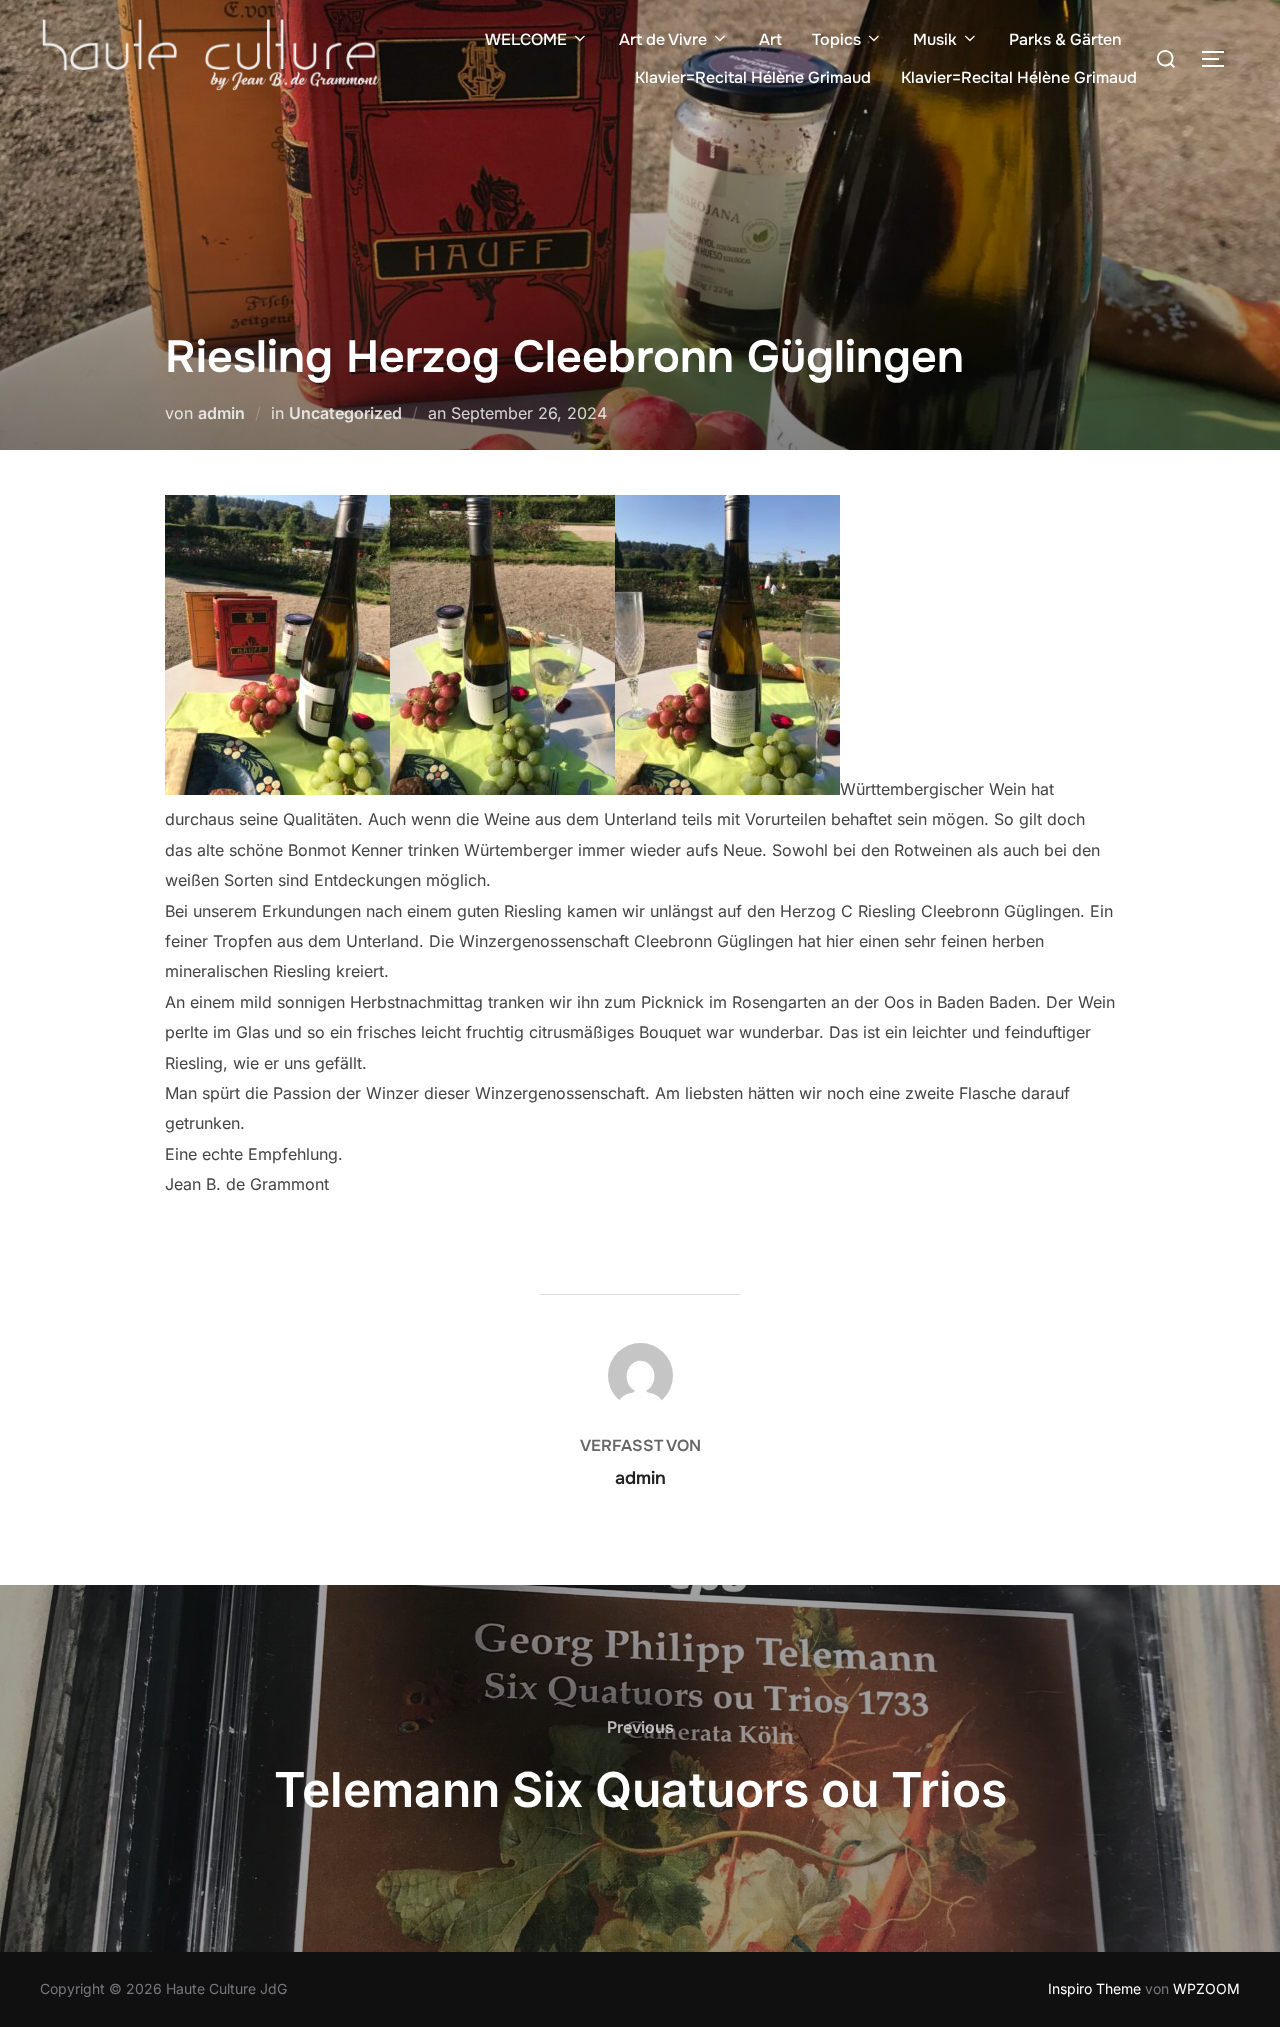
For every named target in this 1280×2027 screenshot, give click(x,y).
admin (221, 413)
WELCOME (526, 39)
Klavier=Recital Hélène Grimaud (753, 77)
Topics (836, 39)
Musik (935, 39)
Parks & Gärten (1065, 39)
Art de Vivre (663, 39)
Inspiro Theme (1094, 1988)
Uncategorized (345, 413)
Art (770, 39)
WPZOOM (1206, 1988)
